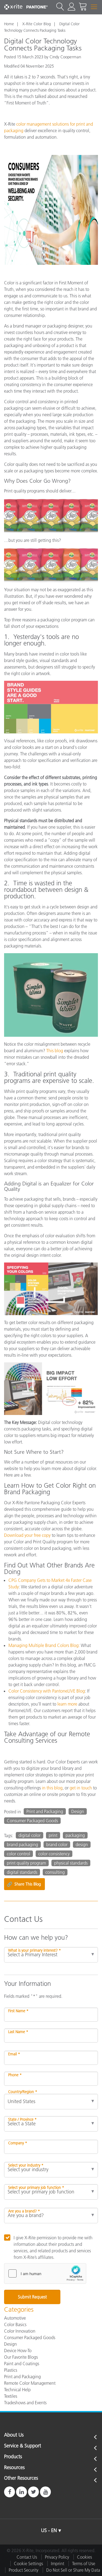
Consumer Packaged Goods (32, 1821)
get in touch (81, 1788)
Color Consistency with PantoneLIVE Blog (47, 1691)
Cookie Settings (28, 2564)
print (53, 1835)
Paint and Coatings (22, 2364)
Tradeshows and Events (25, 2403)
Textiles (11, 2396)
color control (18, 1854)
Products (13, 2457)
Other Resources (21, 2478)
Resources (14, 2468)
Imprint (58, 2564)
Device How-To (18, 2351)
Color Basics (15, 2324)
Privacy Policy (57, 2557)
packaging (75, 1835)
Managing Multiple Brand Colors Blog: (44, 1645)
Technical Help (17, 2390)
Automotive (15, 2318)
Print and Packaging (45, 1811)
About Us (14, 2435)
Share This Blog (24, 1884)
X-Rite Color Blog (37, 24)
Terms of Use (84, 2564)
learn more (67, 1704)
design (82, 1844)
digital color (30, 1835)
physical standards (71, 1863)
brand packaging (22, 1844)
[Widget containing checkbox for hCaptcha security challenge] (45, 2273)
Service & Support (23, 2446)
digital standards (22, 1872)
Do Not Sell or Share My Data (73, 2570)
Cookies (84, 2557)
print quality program (26, 1863)
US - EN (49, 2530)
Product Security (24, 2570)
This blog (55, 1051)
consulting (55, 1872)
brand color (57, 1844)
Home (9, 24)
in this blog (52, 1788)
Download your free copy (27, 1535)
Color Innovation (20, 2331)
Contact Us (27, 2557)
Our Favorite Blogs (21, 2357)
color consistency (54, 1854)
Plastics (11, 2370)
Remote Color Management (30, 2383)
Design (78, 1811)
